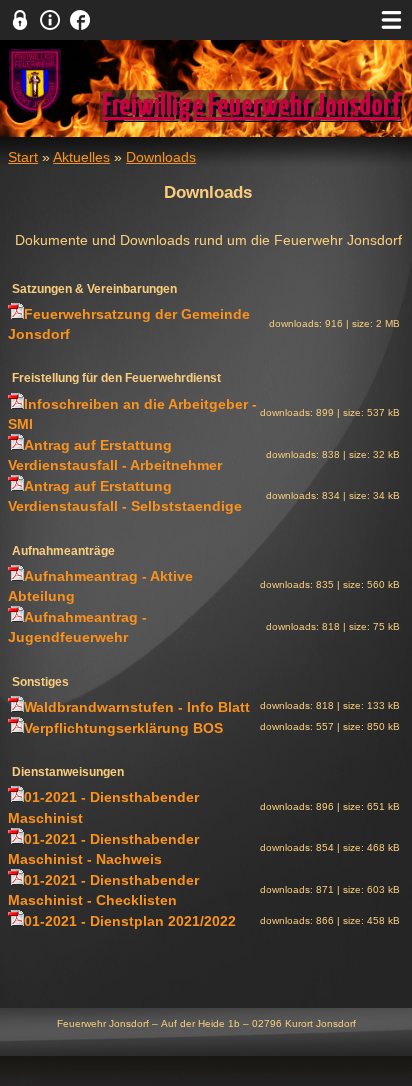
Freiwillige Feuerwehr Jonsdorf (251, 106)
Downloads (161, 157)
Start (23, 157)
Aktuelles (81, 157)
